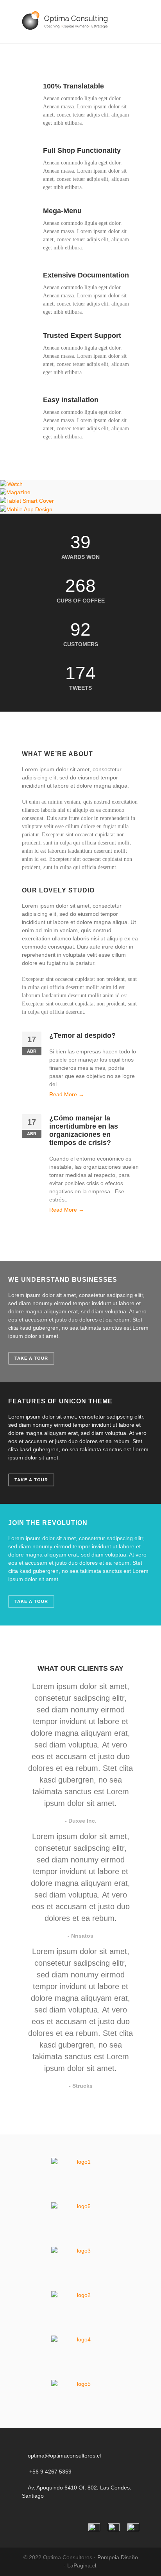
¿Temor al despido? (82, 1035)
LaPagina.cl (82, 2565)
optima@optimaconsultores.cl (64, 2456)
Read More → (67, 1094)
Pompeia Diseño (118, 2557)
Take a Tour (31, 1358)
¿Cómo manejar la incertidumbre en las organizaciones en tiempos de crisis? (84, 1130)
